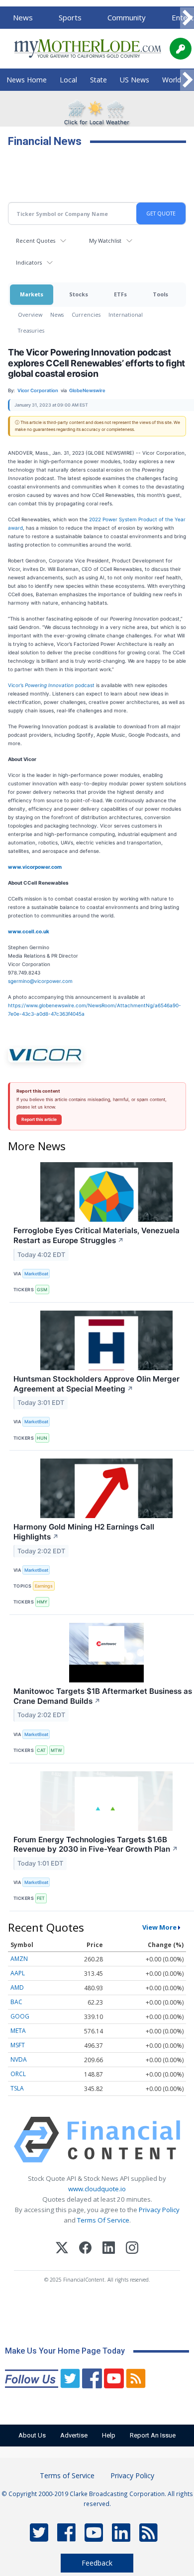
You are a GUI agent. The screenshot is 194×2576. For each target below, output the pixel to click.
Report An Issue (153, 2435)
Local (68, 80)
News (23, 17)
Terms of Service (67, 2475)
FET (41, 1898)
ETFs (120, 294)
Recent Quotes (36, 241)
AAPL (18, 1973)
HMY (42, 1602)
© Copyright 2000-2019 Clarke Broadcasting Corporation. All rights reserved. (97, 2499)
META (18, 2031)
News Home (27, 80)
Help (109, 2435)
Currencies (86, 314)
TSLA (17, 2088)
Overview (30, 314)
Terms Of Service (103, 2220)
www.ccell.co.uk (29, 931)
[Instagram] (132, 2249)
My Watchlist (105, 241)
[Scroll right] (187, 18)
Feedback (97, 2563)
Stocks (79, 294)
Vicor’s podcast (51, 685)
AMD (17, 1987)
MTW (56, 1750)
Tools (160, 294)
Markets (32, 294)
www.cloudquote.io (97, 2189)
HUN (42, 1438)
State (98, 80)
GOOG (20, 2016)
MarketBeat (36, 1274)
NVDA (19, 2059)
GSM (42, 1289)
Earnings (44, 1586)
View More (159, 1927)
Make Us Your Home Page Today (65, 2351)
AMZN (19, 1959)
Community (127, 17)
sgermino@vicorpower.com (40, 981)
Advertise (74, 2435)
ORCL (18, 2074)
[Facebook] (85, 2249)
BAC (16, 2002)
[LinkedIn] (109, 2249)
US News (135, 80)
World (172, 80)
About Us (32, 2435)
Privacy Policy (159, 2210)
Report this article (39, 1119)
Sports (70, 17)
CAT (41, 1750)
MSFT (18, 2045)
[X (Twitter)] (62, 2249)
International (126, 314)
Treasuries (31, 330)
